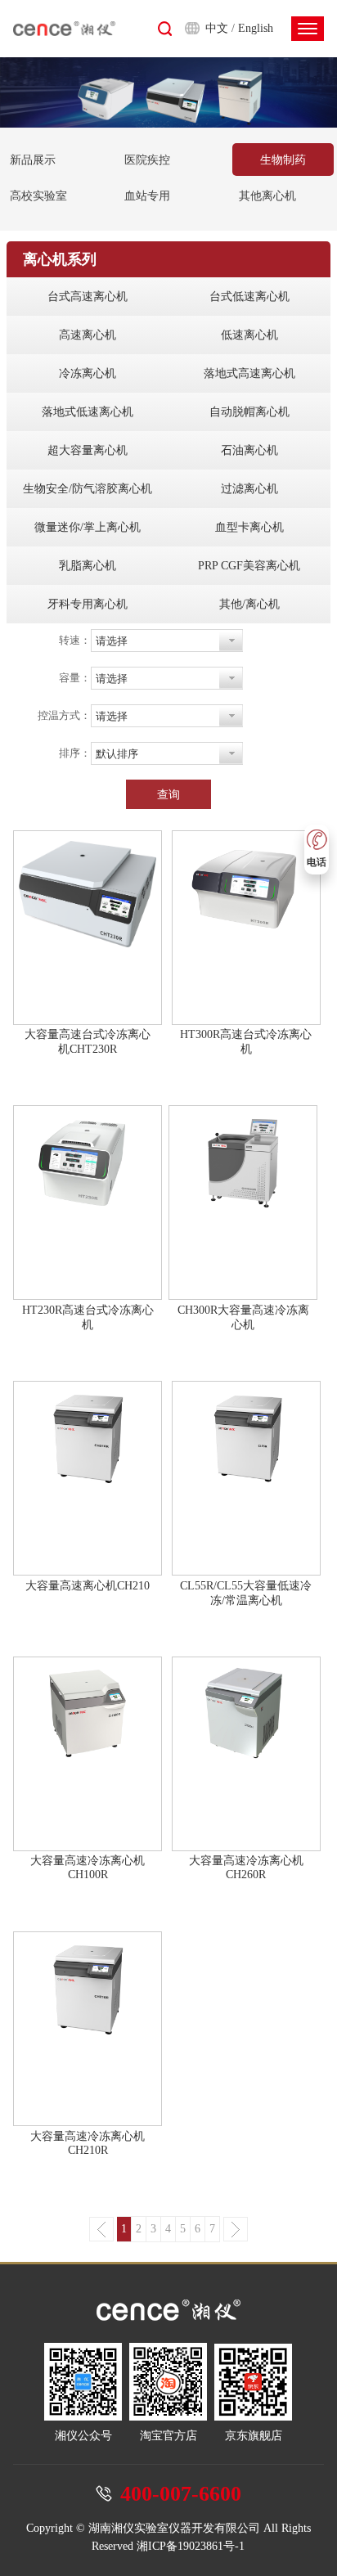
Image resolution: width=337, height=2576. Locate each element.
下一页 (236, 2229)
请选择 (112, 641)
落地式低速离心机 (88, 412)
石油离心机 (249, 450)
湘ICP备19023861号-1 (191, 2546)
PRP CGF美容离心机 (249, 566)
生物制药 (283, 160)
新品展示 (33, 160)
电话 (317, 862)
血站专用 (147, 196)
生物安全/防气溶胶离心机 (88, 489)
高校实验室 (38, 196)
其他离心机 (267, 196)
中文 (217, 28)
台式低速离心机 (249, 297)
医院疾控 (147, 160)
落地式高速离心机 (249, 373)
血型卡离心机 (249, 527)
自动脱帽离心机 (249, 412)
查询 (168, 794)
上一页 (101, 2229)
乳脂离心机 (88, 566)
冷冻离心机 (88, 373)
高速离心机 (88, 335)
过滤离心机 (249, 489)
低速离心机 (249, 335)
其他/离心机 (249, 604)
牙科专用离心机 (88, 604)
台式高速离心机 (88, 297)
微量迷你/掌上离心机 (88, 527)
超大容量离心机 (88, 450)
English (256, 28)
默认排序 (117, 754)
